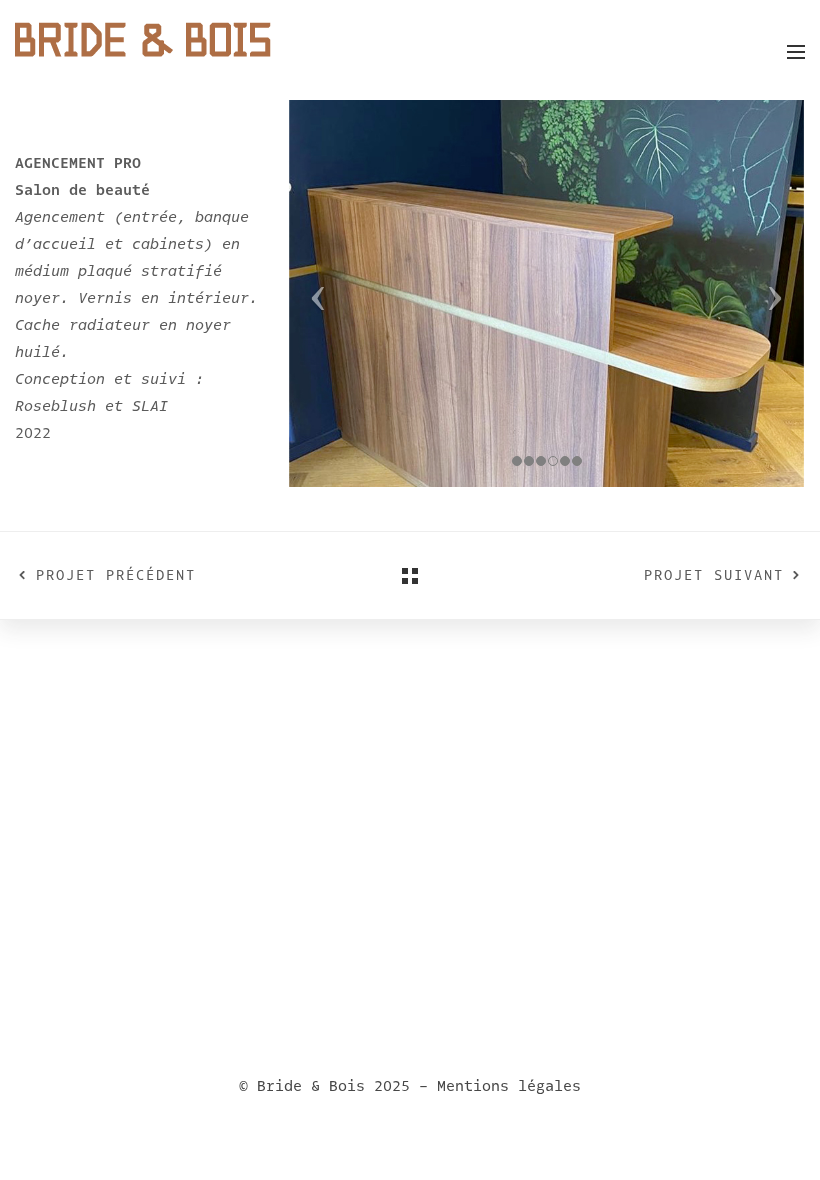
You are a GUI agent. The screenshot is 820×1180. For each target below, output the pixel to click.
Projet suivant (714, 575)
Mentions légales (509, 1086)
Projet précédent (116, 575)
